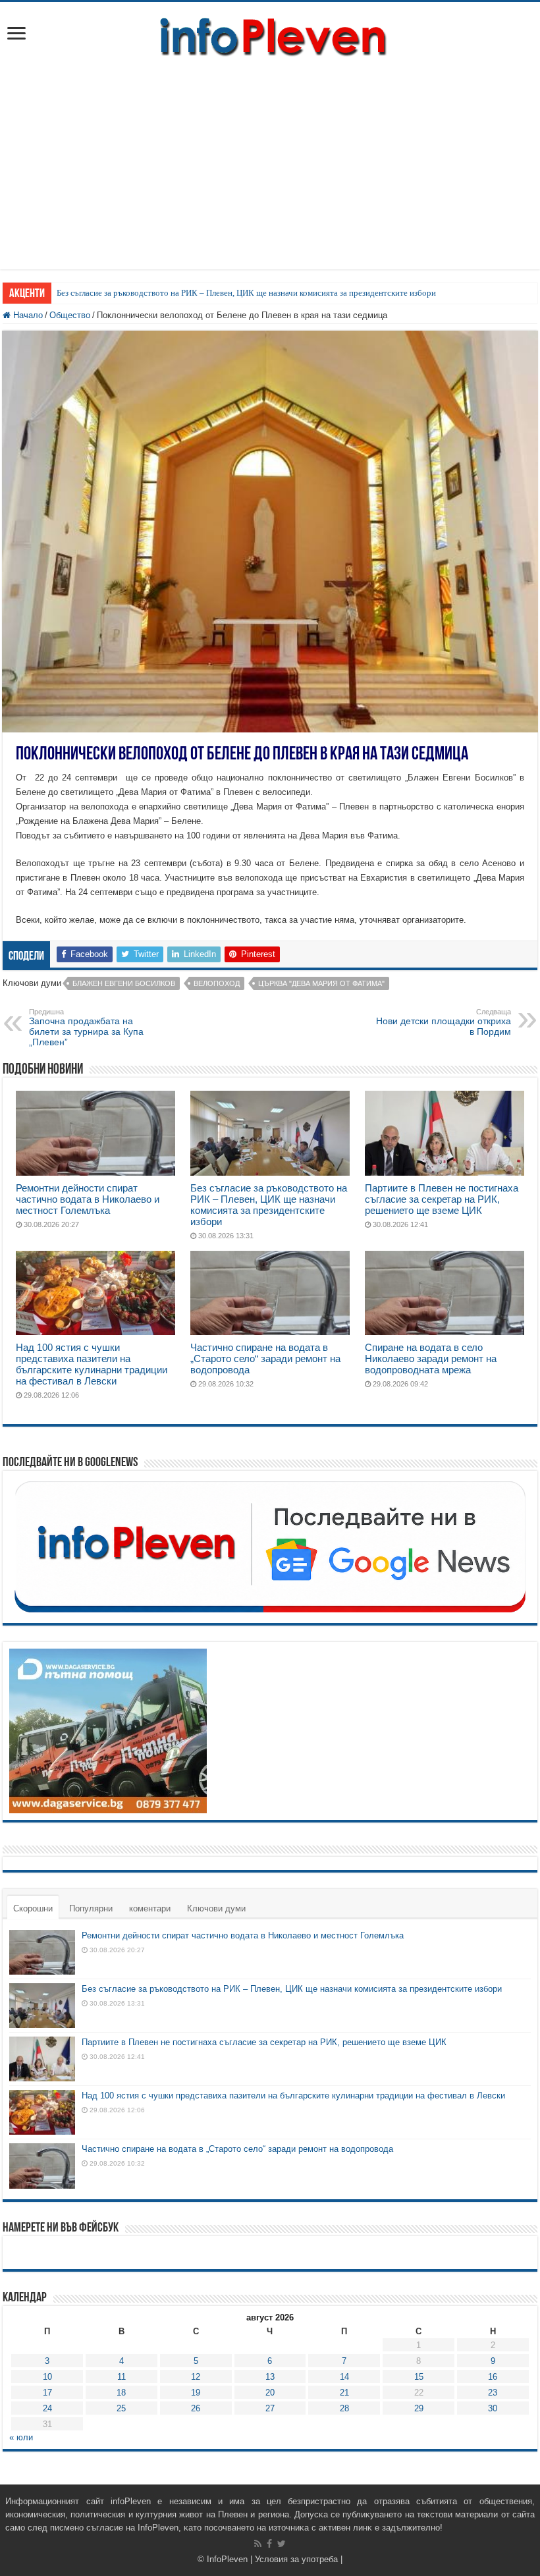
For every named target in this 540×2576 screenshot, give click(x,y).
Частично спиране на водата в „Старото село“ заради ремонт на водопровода (265, 1358)
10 (47, 2377)
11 (121, 2377)
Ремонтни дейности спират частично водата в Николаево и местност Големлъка (88, 1199)
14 (344, 2377)
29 (419, 2408)
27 (270, 2408)
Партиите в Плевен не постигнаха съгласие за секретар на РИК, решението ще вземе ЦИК (442, 1199)
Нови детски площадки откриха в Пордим (444, 1022)
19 (196, 2393)
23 (493, 2393)
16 (493, 2377)
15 (419, 2377)
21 (344, 2393)
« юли (21, 2437)
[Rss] (258, 2544)
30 (493, 2408)
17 (47, 2393)
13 (270, 2377)
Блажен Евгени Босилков (124, 983)
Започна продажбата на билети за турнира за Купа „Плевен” (86, 1028)
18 (121, 2393)
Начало (27, 315)
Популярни (91, 1908)
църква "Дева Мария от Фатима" (321, 983)
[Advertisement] (270, 157)
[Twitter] (282, 2544)
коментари (150, 1908)
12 (196, 2377)
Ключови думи (216, 1908)
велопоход (217, 983)
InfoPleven (227, 2559)
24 (47, 2408)
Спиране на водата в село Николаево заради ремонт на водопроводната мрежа (431, 1358)
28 (344, 2408)
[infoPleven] (270, 34)
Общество (70, 315)
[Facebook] (269, 2544)
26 (196, 2408)
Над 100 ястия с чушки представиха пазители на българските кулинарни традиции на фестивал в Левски (92, 1364)
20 (270, 2393)
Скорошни (33, 1908)
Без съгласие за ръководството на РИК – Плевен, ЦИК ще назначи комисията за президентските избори (246, 293)
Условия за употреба (296, 2559)
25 (121, 2408)
